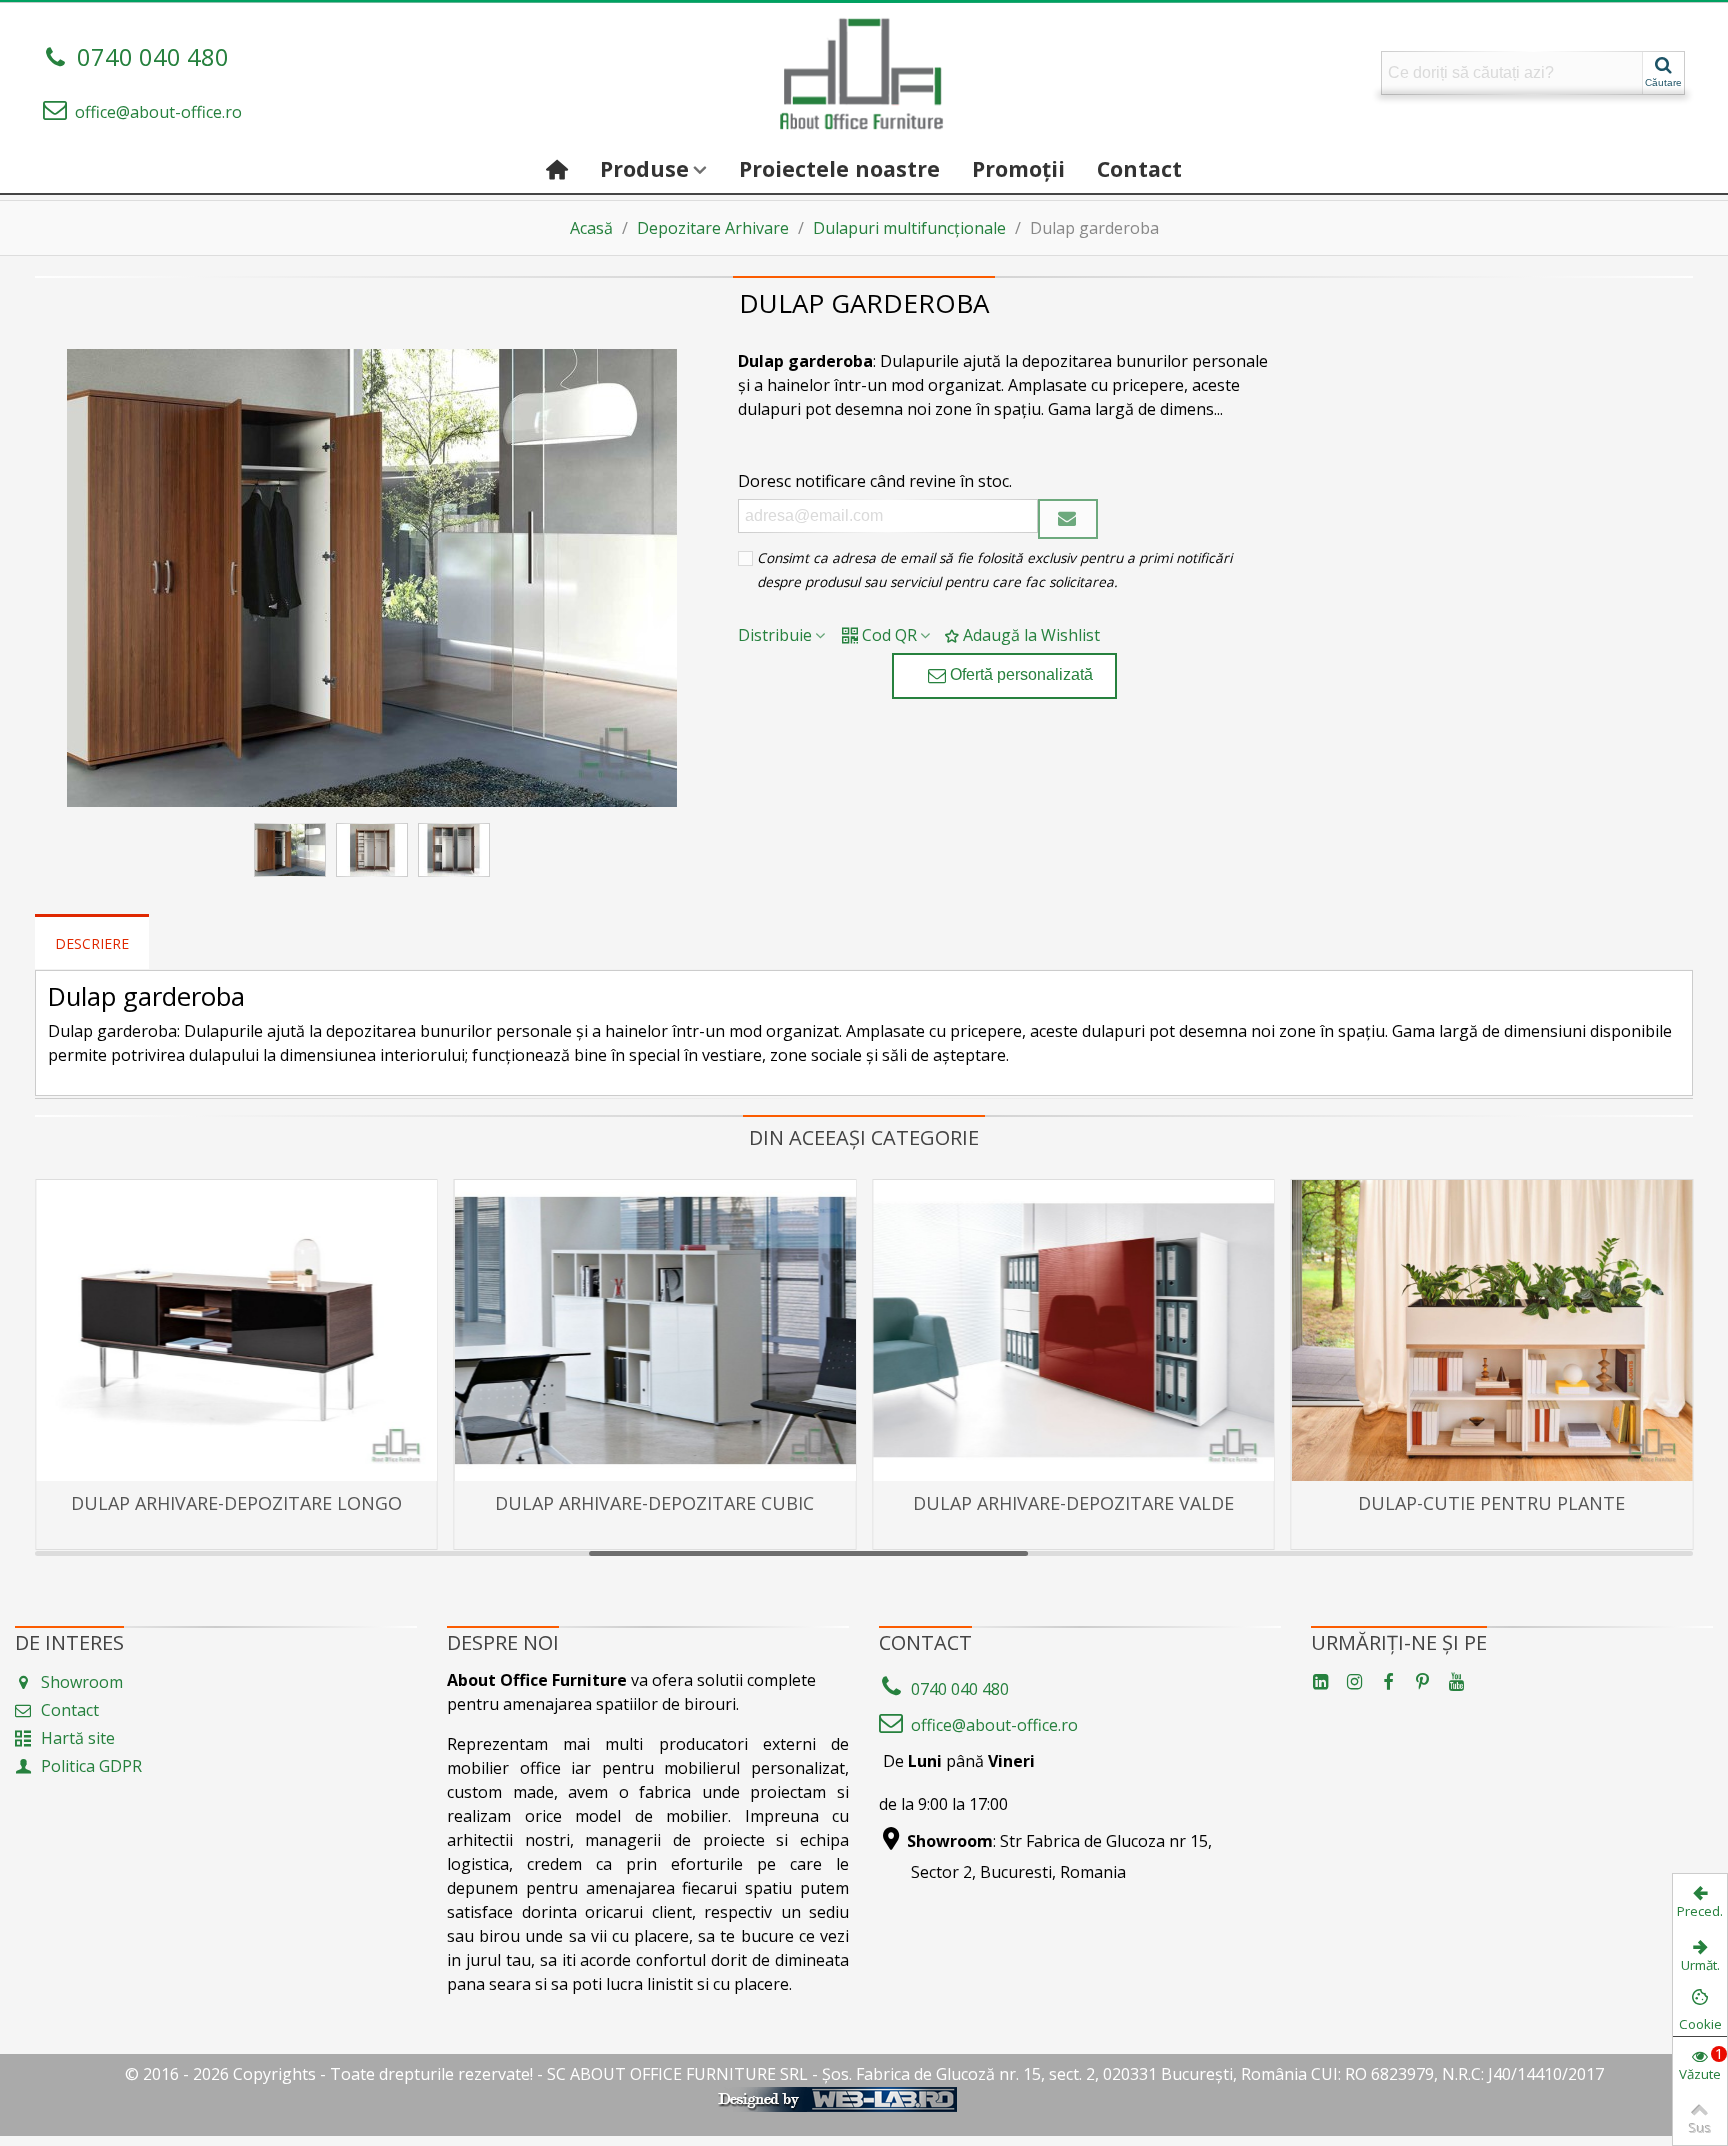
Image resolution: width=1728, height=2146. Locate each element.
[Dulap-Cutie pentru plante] (1492, 1330)
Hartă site (78, 1738)
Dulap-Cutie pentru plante (1491, 1503)
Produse (644, 168)
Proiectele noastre (839, 168)
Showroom (82, 1682)
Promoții (1018, 168)
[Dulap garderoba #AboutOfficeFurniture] (372, 578)
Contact (1139, 168)
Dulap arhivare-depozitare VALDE (1073, 1503)
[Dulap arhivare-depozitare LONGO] (236, 1330)
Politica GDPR (91, 1766)
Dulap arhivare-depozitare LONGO (236, 1503)
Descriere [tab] (92, 943)
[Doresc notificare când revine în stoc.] (1068, 519)
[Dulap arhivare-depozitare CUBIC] (655, 1330)
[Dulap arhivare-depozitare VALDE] (1073, 1330)
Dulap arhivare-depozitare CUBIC (654, 1503)
